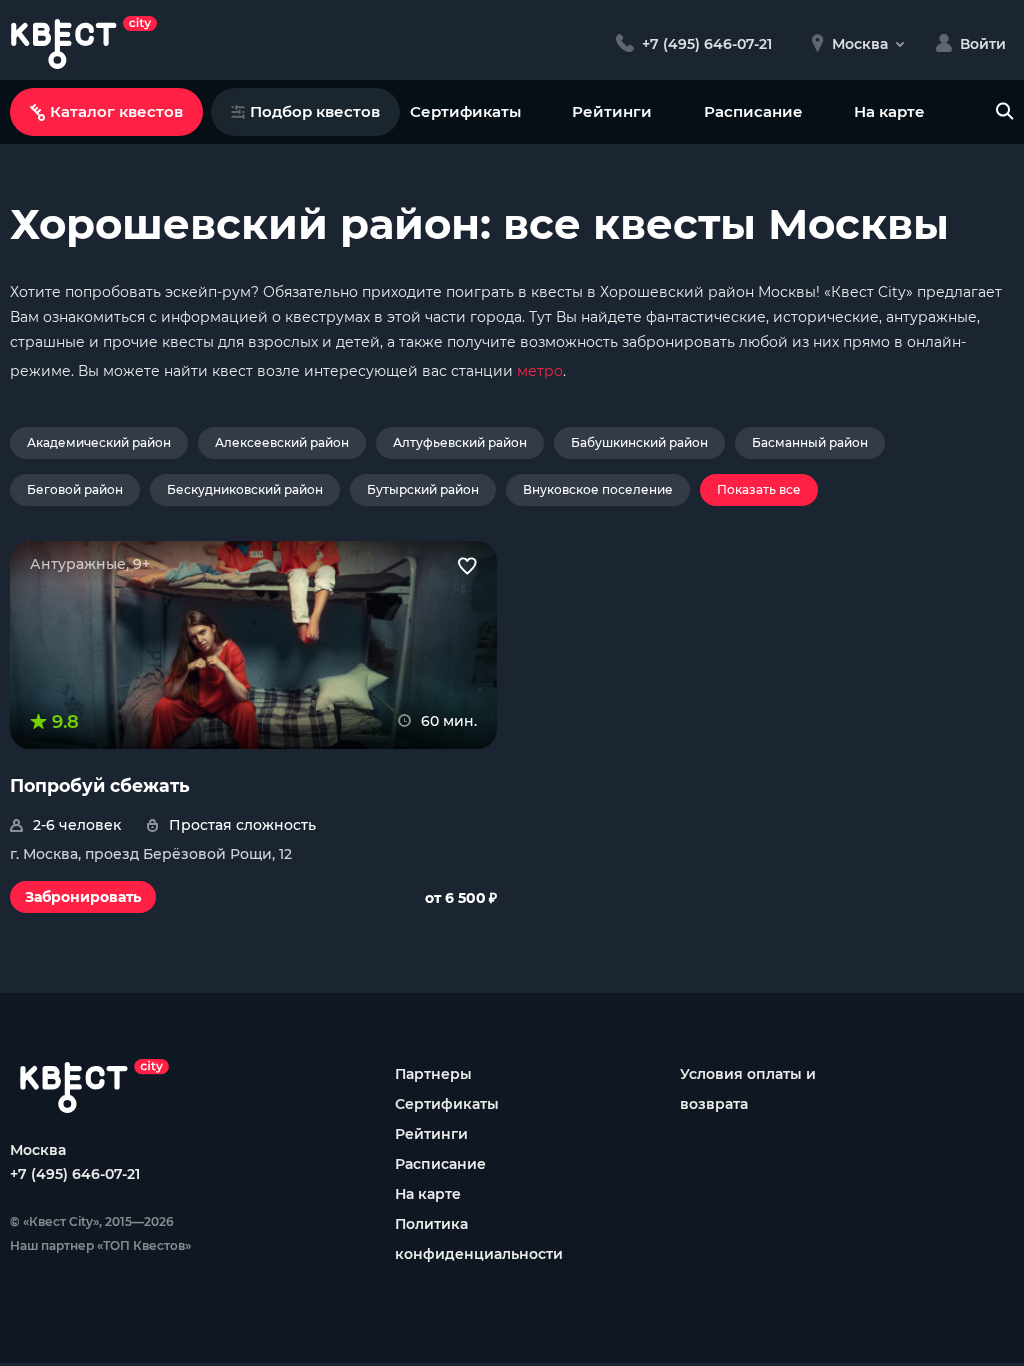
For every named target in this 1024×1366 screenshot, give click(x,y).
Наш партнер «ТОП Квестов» (100, 1245)
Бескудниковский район (245, 489)
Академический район (99, 442)
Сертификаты (465, 111)
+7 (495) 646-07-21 (75, 1174)
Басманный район (810, 442)
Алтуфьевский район (460, 442)
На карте (889, 111)
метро (540, 371)
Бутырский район (423, 489)
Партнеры (433, 1074)
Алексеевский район (282, 442)
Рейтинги (612, 111)
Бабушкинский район (639, 442)
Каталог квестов (116, 111)
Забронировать (83, 897)
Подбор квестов (315, 111)
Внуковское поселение (598, 489)
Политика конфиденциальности (479, 1239)
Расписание (753, 111)
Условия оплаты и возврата (748, 1089)
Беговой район (75, 489)
